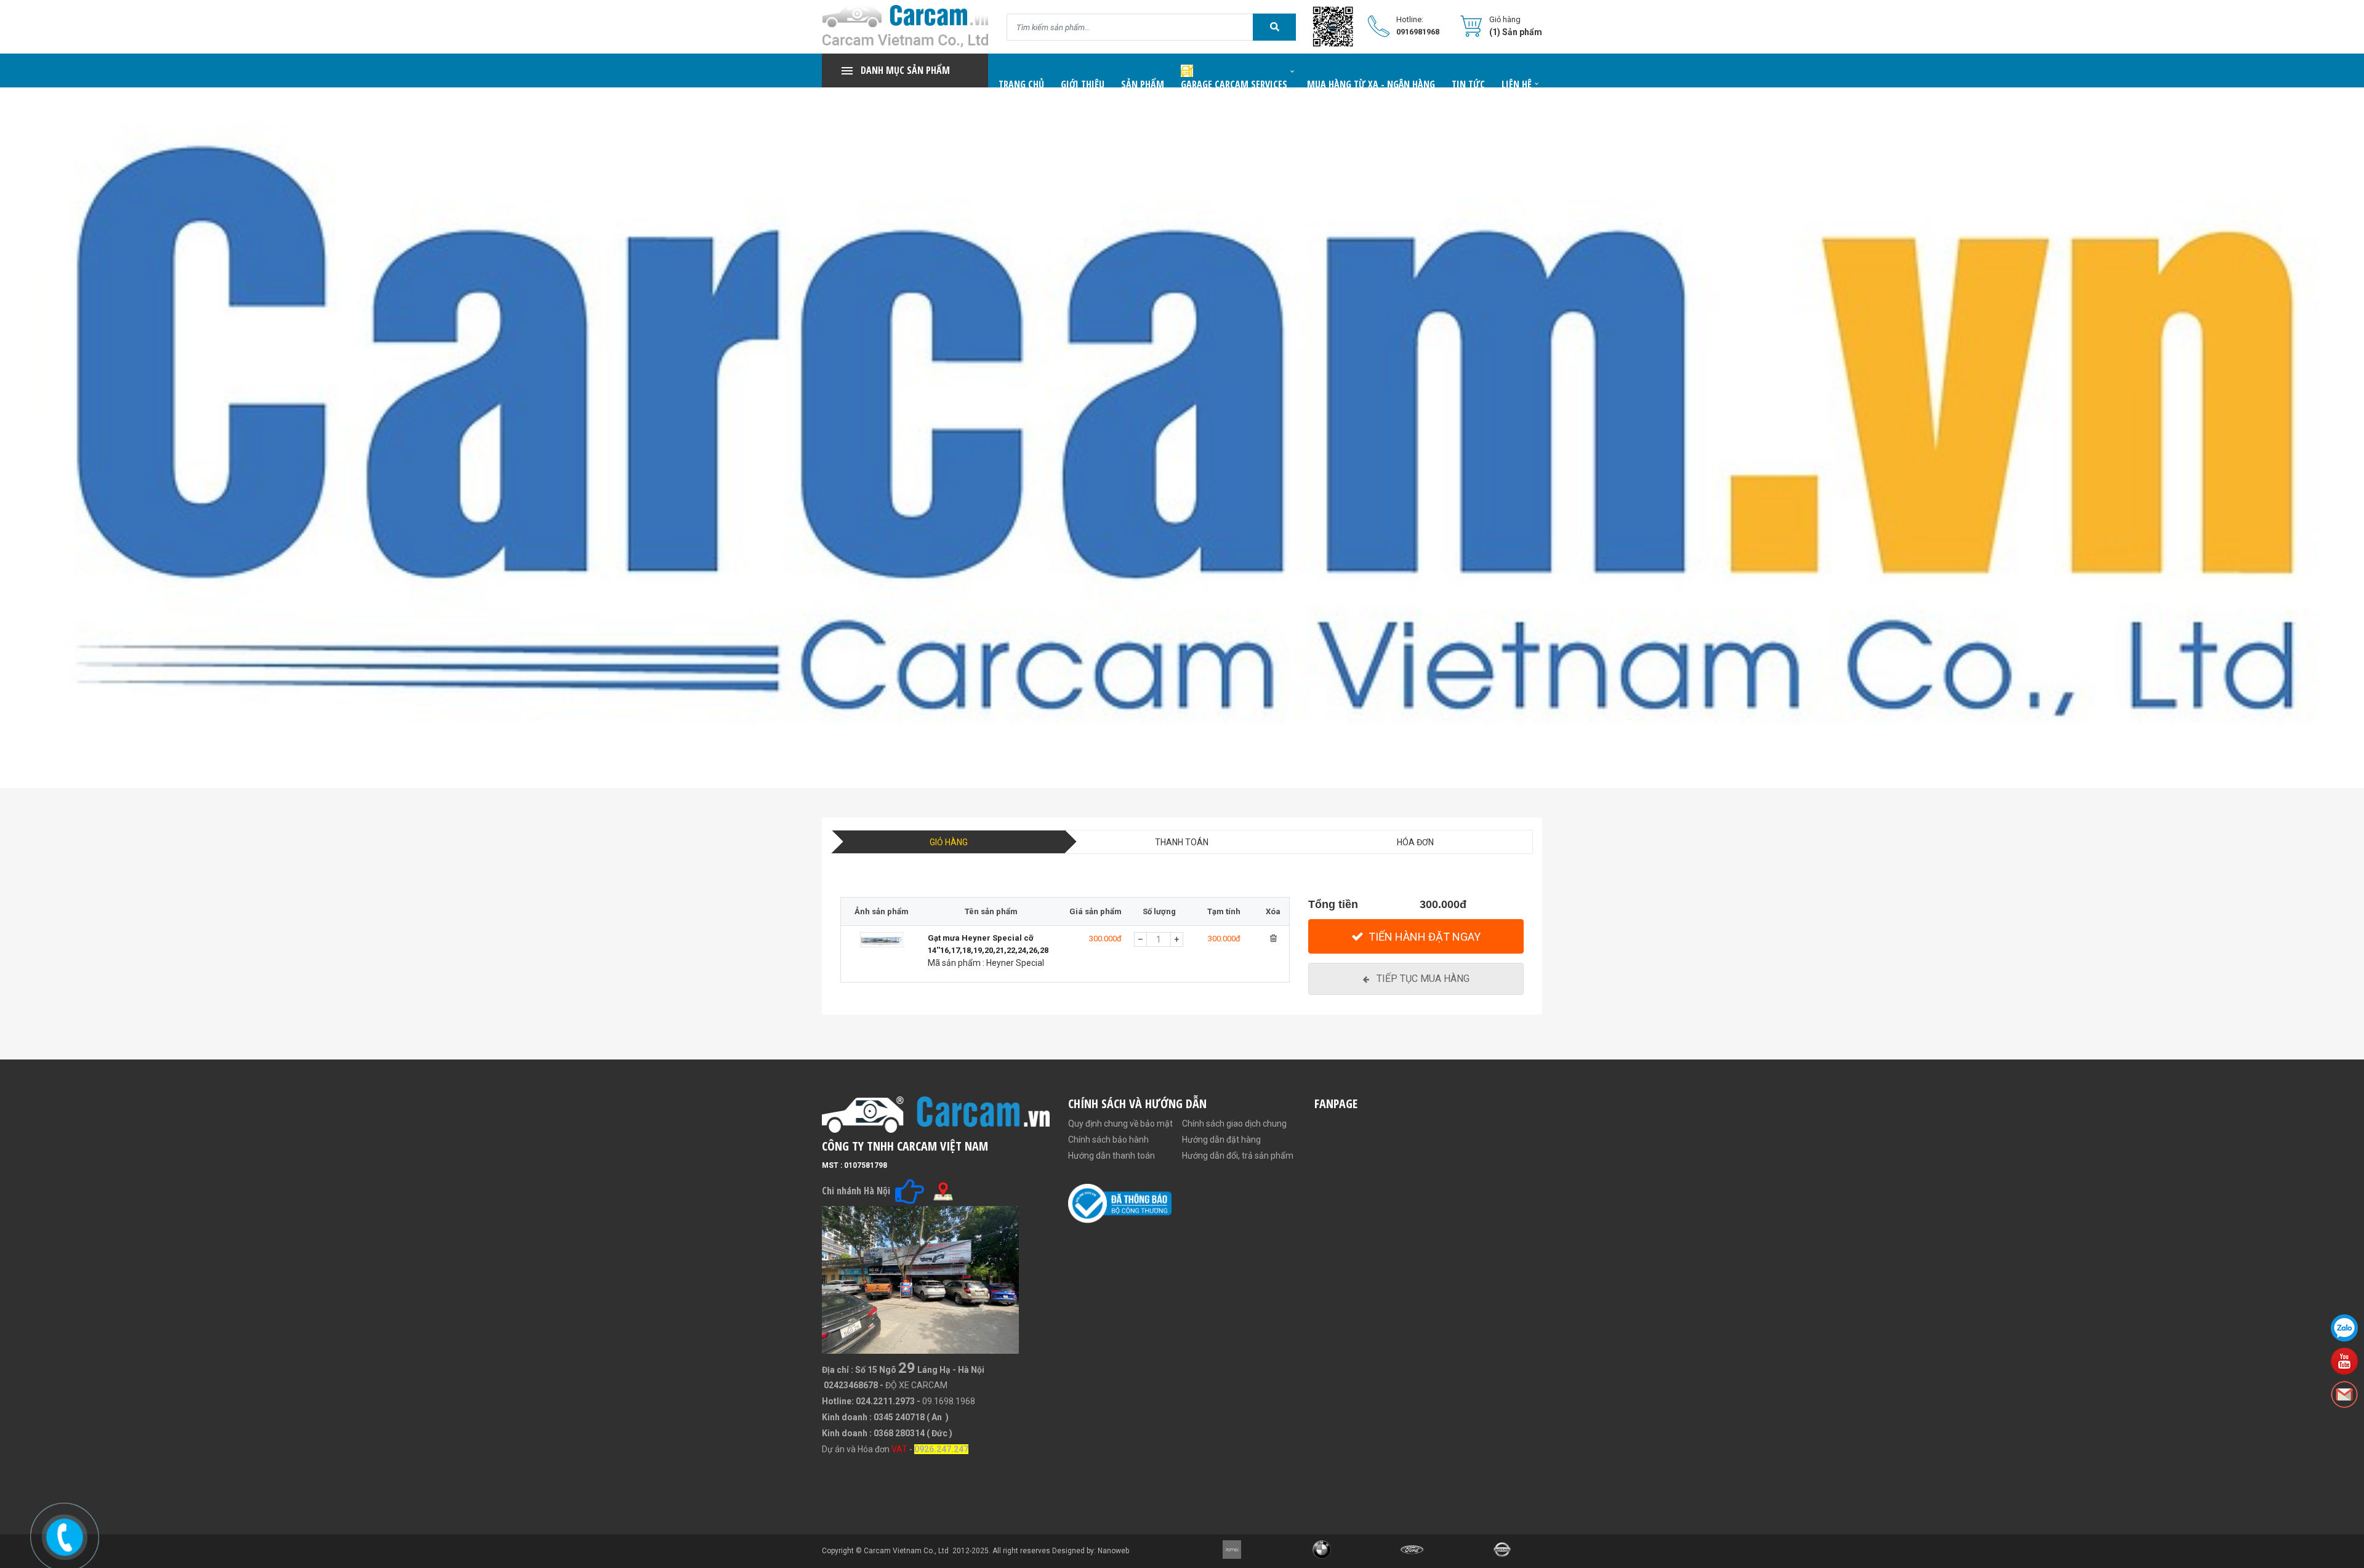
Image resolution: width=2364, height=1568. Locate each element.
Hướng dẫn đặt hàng (1221, 1140)
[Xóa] (1273, 938)
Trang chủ (1021, 84)
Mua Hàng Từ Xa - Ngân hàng (1371, 84)
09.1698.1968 (949, 1401)
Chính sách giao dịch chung (1234, 1124)
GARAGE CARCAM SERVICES (1234, 84)
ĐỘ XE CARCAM (916, 1385)
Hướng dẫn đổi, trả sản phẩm (1238, 1156)
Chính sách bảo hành (1108, 1140)
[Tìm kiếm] (1274, 27)
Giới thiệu (1083, 84)
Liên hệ (1517, 84)
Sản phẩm (1143, 84)
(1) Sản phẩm (1516, 32)
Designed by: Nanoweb (1091, 1551)
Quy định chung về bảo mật (1120, 1124)
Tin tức (1468, 84)
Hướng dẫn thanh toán (1112, 1156)
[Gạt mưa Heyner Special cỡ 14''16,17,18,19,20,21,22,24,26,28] (881, 955)
